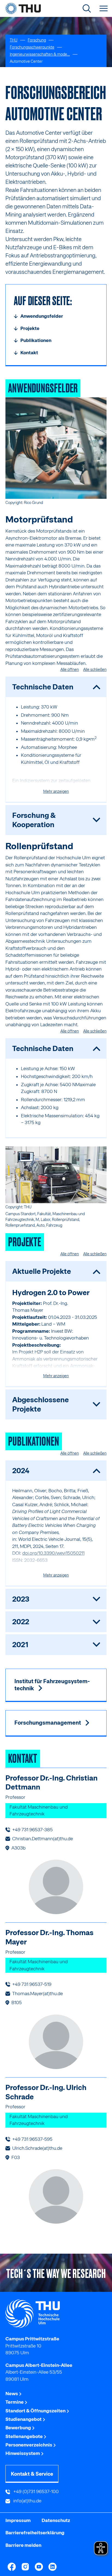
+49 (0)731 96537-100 (35, 2491)
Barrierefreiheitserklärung (35, 2533)
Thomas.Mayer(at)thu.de (38, 1993)
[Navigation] (104, 8)
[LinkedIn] (52, 2567)
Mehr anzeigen (56, 791)
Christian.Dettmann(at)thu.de (43, 1839)
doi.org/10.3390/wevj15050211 (53, 1553)
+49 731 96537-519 (32, 1984)
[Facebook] (12, 2567)
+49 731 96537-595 (32, 2139)
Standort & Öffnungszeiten (36, 2411)
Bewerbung (19, 2428)
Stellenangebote (24, 2436)
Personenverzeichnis (29, 2445)
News (12, 2394)
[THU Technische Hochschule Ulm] (23, 8)
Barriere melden (23, 2545)
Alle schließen (95, 669)
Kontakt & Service (32, 2474)
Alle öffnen (70, 669)
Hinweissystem (23, 2453)
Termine (15, 2402)
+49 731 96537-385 (32, 1830)
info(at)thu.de (27, 2501)
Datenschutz (56, 2520)
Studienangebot (24, 2419)
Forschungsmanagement (48, 1723)
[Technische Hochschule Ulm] (56, 2314)
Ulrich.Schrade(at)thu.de (37, 2148)
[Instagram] (25, 2567)
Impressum (18, 2520)
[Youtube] (39, 2567)
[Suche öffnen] (87, 8)
